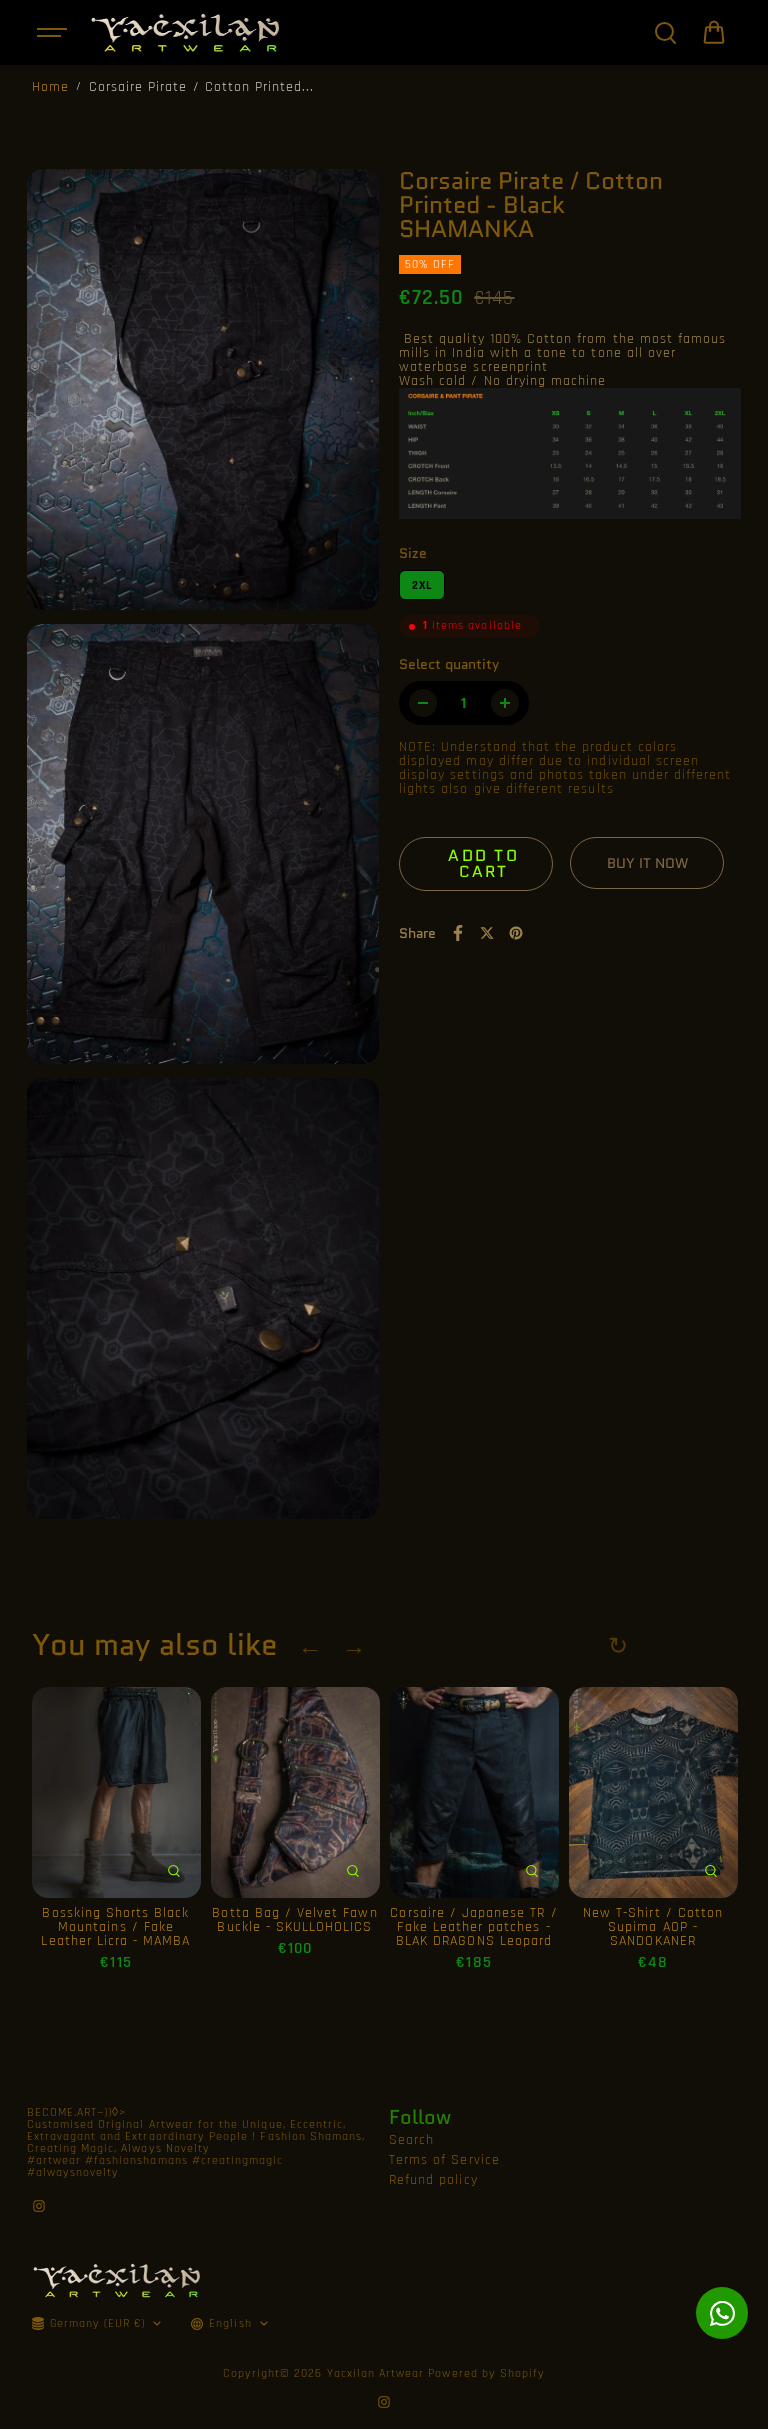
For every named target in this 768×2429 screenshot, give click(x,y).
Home (50, 87)
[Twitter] (487, 933)
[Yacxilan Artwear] (186, 32)
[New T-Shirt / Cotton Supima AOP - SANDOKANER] (653, 1792)
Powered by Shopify (486, 2373)
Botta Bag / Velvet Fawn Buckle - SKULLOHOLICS (294, 1920)
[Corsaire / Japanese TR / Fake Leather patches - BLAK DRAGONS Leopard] (474, 1792)
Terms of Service (444, 2160)
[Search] (665, 33)
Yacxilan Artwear (376, 2373)
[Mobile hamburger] (54, 33)
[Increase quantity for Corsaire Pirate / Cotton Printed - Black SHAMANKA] (505, 703)
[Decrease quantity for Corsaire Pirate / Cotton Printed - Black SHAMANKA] (423, 703)
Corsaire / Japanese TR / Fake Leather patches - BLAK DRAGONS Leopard (473, 1927)
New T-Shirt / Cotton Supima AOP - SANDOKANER (653, 1927)
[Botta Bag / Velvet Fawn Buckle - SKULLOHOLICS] (295, 1792)
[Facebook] (458, 933)
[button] (714, 33)
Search (411, 2140)
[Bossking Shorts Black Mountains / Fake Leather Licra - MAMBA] (116, 1792)
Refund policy (433, 2180)
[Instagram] (39, 2206)
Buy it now (647, 863)
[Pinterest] (516, 933)
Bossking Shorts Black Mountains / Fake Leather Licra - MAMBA (115, 1927)
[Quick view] (174, 1871)
